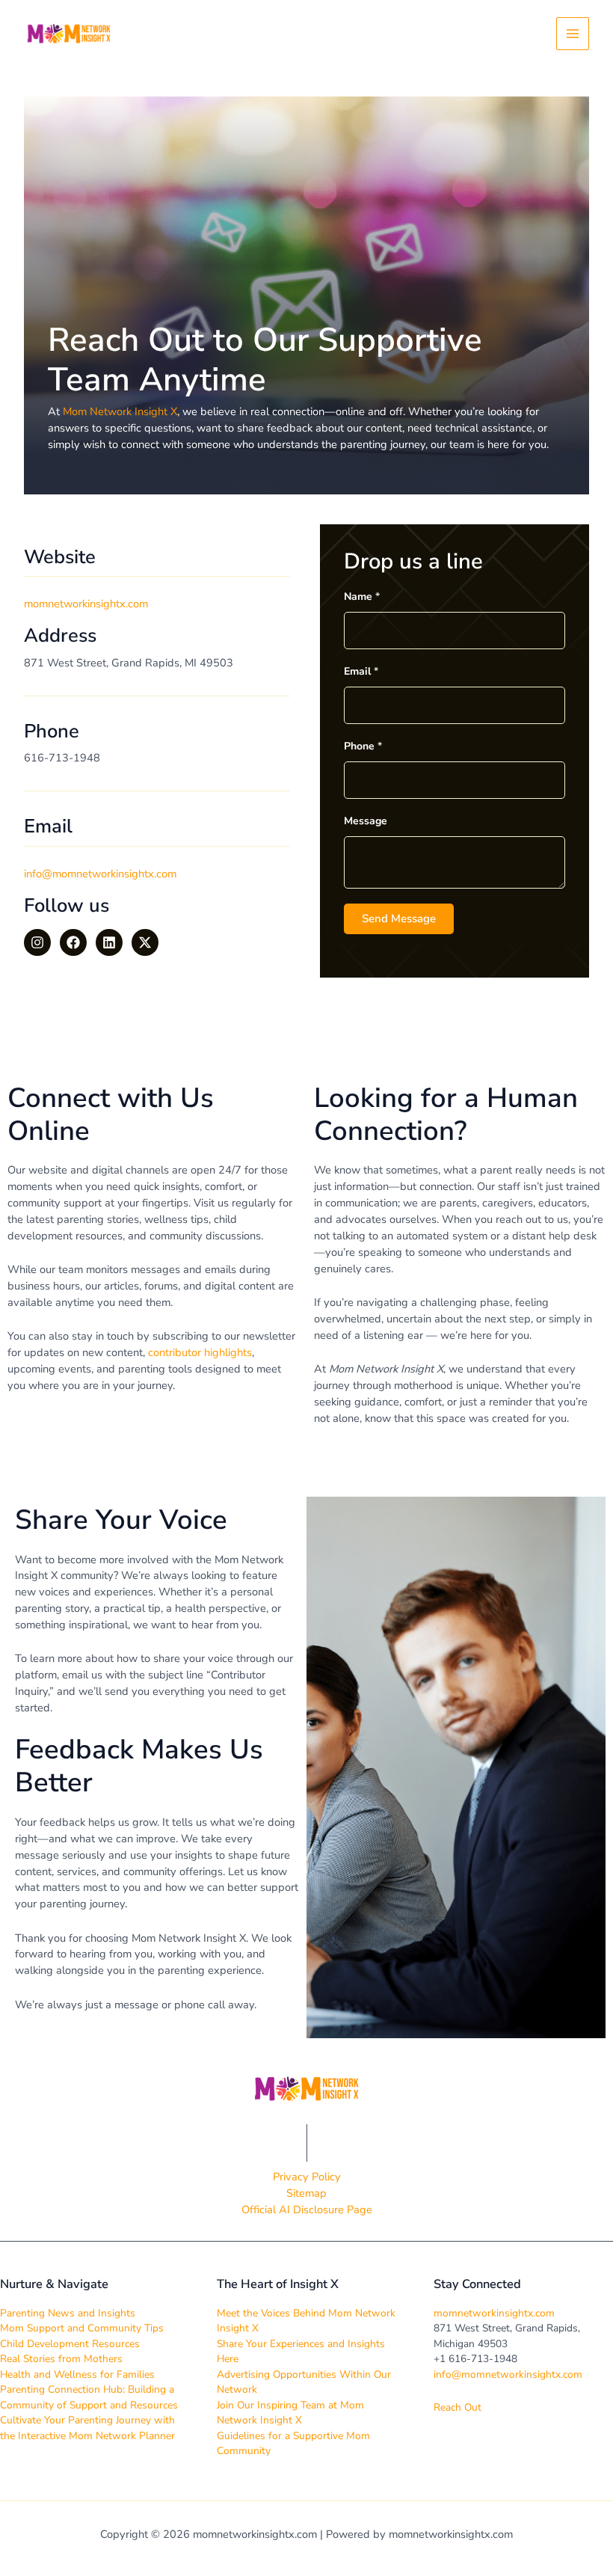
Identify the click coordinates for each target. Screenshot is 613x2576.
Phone (363, 746)
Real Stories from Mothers (61, 2359)
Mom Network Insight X (120, 411)
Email (361, 671)
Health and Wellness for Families (77, 2374)
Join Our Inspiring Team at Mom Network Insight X (290, 2413)
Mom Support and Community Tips (82, 2328)
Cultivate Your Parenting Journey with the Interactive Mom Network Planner (87, 2428)
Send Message (399, 919)
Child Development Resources (70, 2344)
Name (362, 597)
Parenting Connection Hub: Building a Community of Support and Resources (89, 2397)
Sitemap (306, 2193)
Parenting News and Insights (68, 2313)
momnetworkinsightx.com (494, 2313)
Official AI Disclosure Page (307, 2209)
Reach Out (458, 2407)
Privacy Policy (307, 2177)
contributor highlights (200, 1352)
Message (366, 821)
